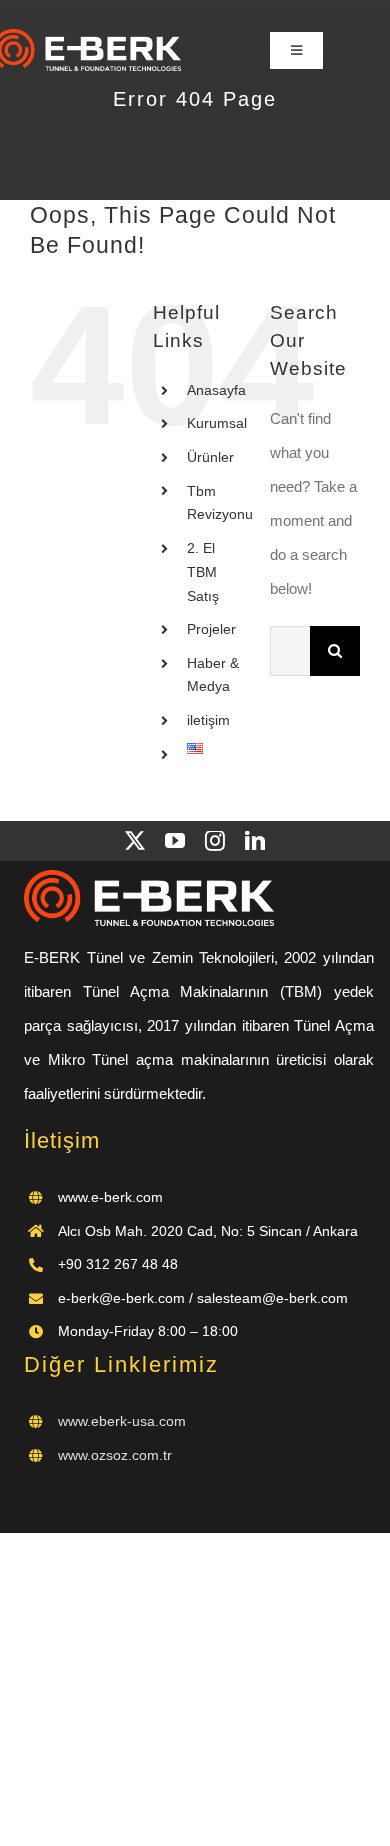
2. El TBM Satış (203, 572)
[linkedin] (255, 841)
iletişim (208, 720)
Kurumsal (217, 423)
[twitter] (135, 841)
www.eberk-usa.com (122, 1421)
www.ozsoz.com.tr (115, 1455)
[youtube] (175, 841)
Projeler (211, 629)
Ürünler (210, 457)
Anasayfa (216, 390)
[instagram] (215, 841)
